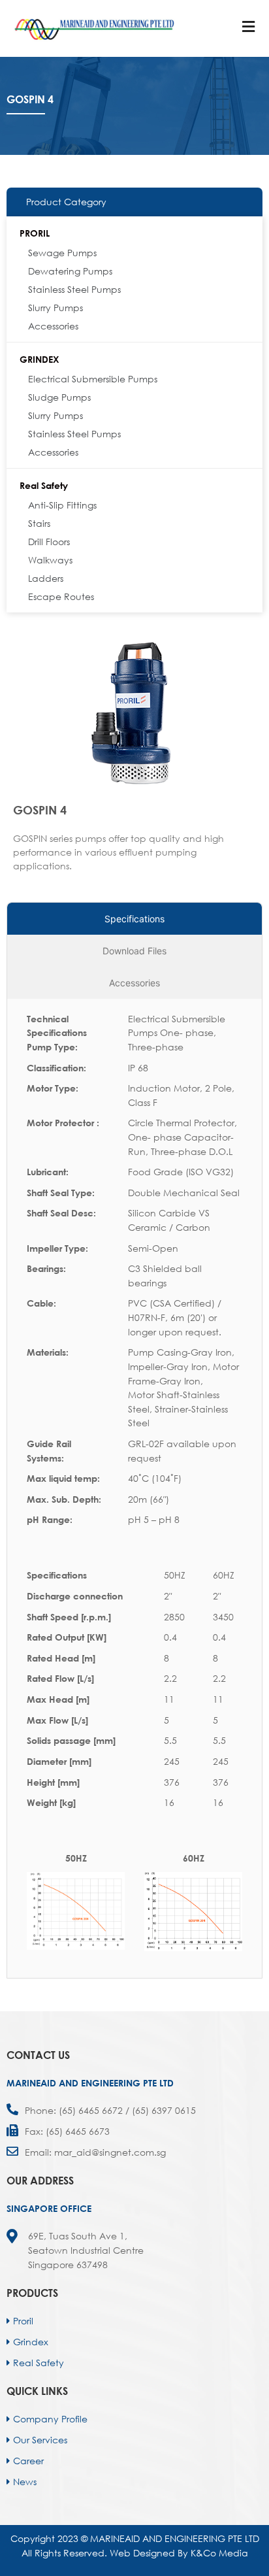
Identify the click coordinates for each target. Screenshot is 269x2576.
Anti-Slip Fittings (62, 505)
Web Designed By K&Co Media (179, 2553)
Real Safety (44, 485)
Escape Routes (61, 596)
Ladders (46, 578)
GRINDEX (40, 359)
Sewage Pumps (62, 253)
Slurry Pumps (55, 308)
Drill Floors (49, 542)
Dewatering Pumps (70, 271)
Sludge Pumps (59, 397)
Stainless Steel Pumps (74, 289)
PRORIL (35, 233)
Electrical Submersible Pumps (93, 379)
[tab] (134, 919)
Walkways (50, 560)
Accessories (53, 326)
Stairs (39, 523)
